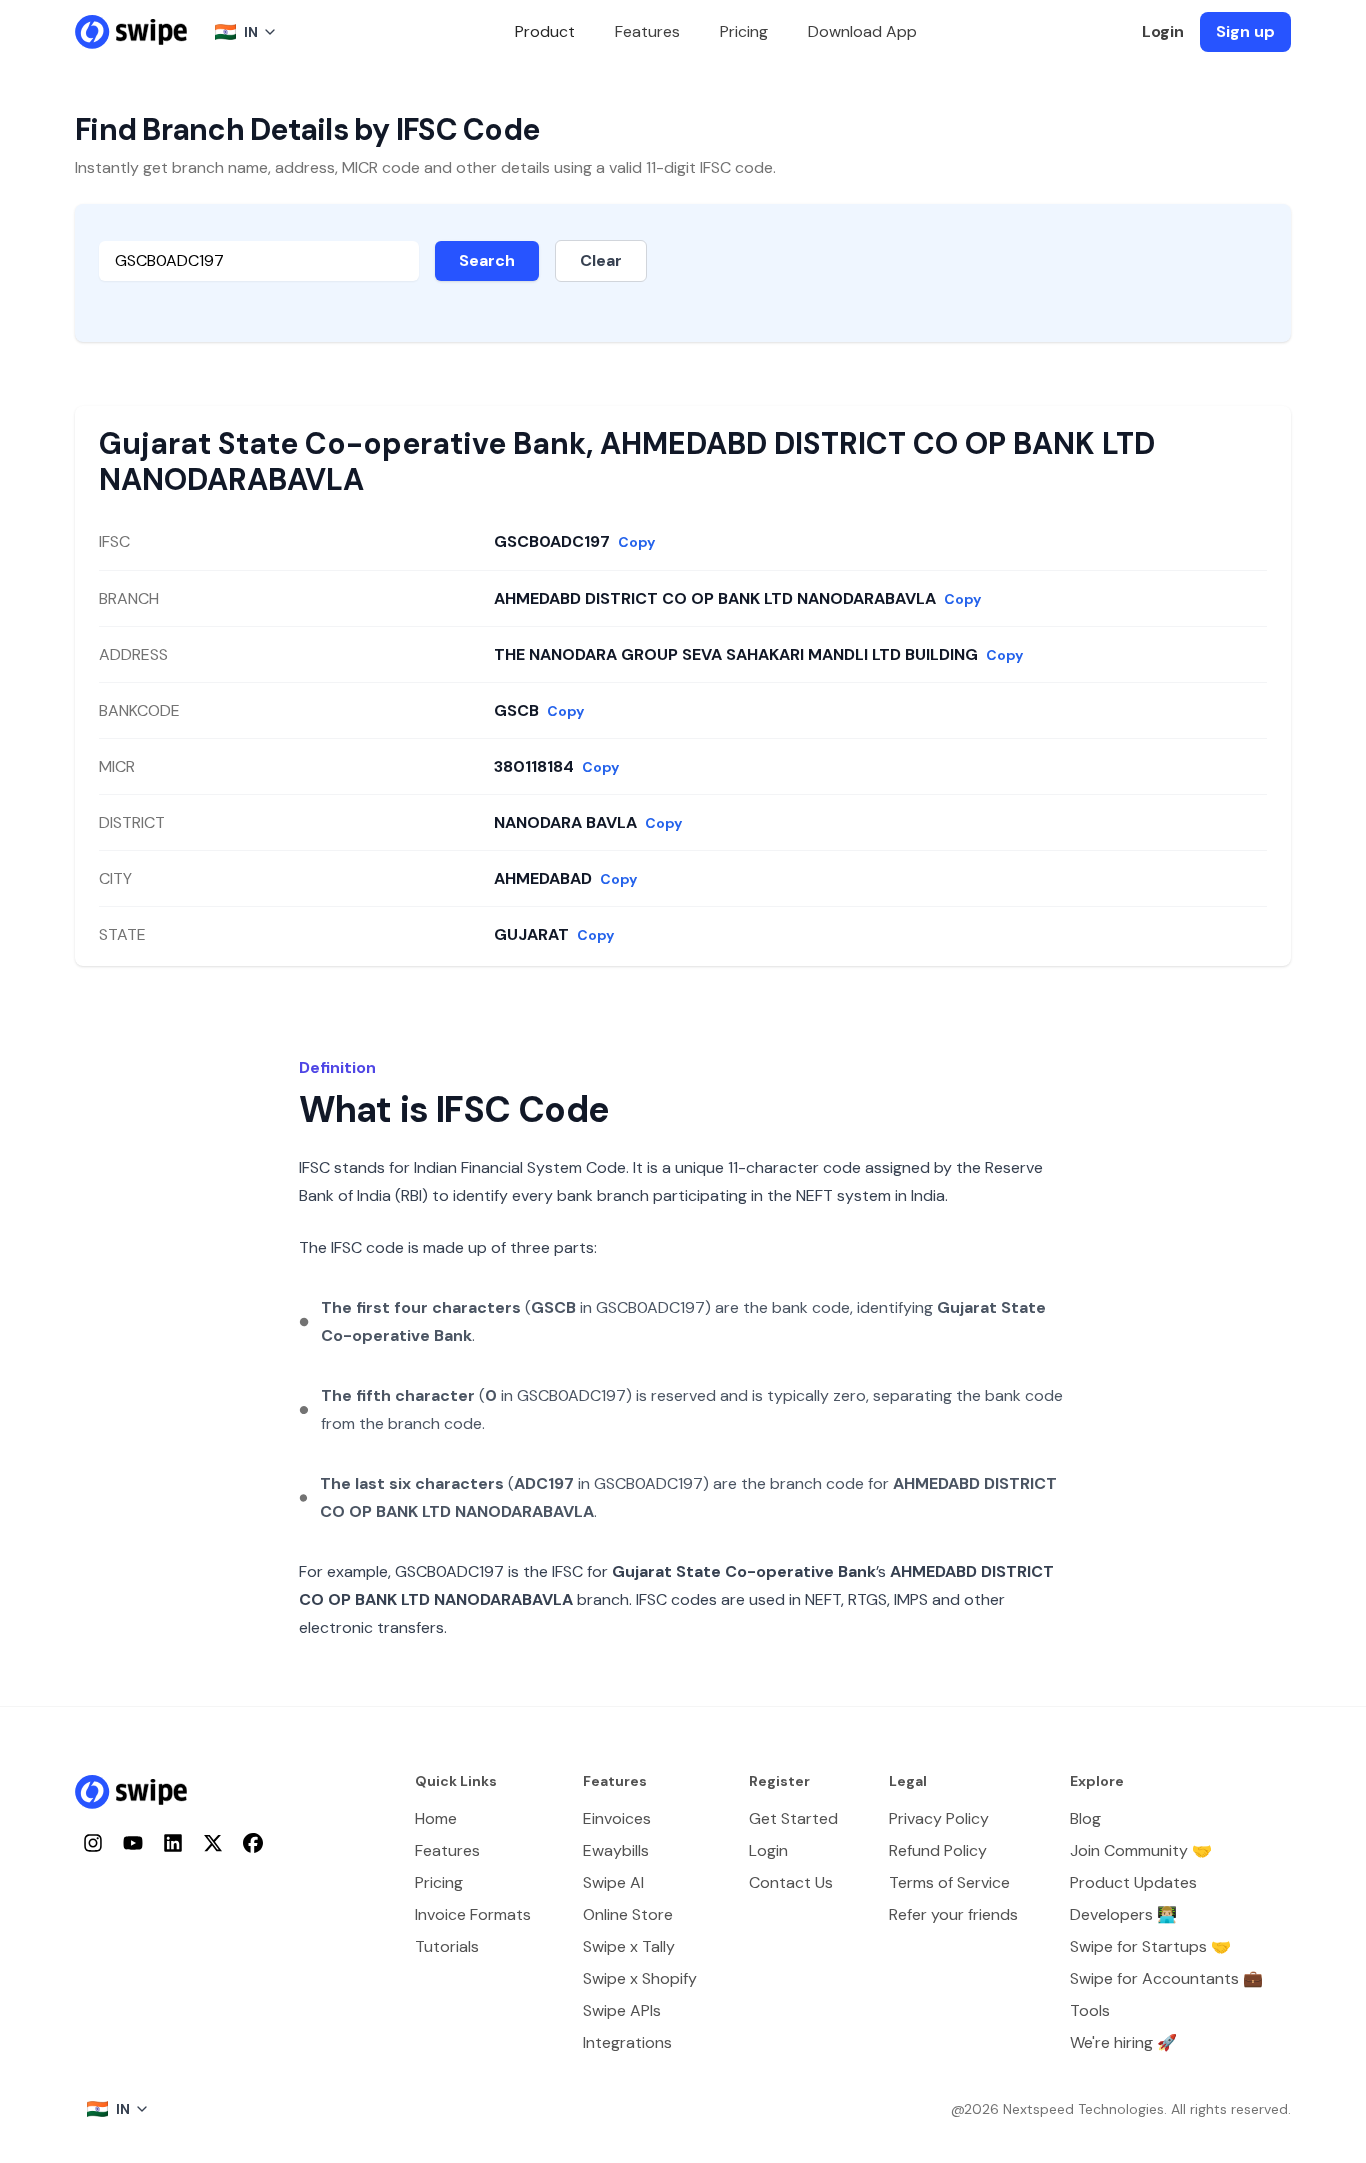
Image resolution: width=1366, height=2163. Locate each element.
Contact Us (791, 1882)
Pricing (744, 31)
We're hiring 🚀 (1123, 2042)
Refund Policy (938, 1850)
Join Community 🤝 (1141, 1850)
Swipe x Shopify (640, 1978)
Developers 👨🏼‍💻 (1123, 1914)
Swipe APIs (622, 2010)
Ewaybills (616, 1850)
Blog (1085, 1818)
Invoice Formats (473, 1914)
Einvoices (617, 1818)
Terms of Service (949, 1882)
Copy (636, 542)
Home (436, 1818)
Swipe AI (613, 1882)
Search (487, 260)
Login (1163, 31)
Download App (862, 31)
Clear (601, 260)
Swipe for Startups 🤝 (1150, 1946)
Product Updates (1133, 1882)
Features (647, 31)
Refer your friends (953, 1914)
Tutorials (447, 1946)
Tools (1090, 2010)
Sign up (1245, 31)
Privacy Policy (939, 1818)
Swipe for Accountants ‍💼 (1166, 1978)
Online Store (628, 1914)
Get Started (793, 1818)
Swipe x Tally (629, 1946)
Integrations (627, 2042)
